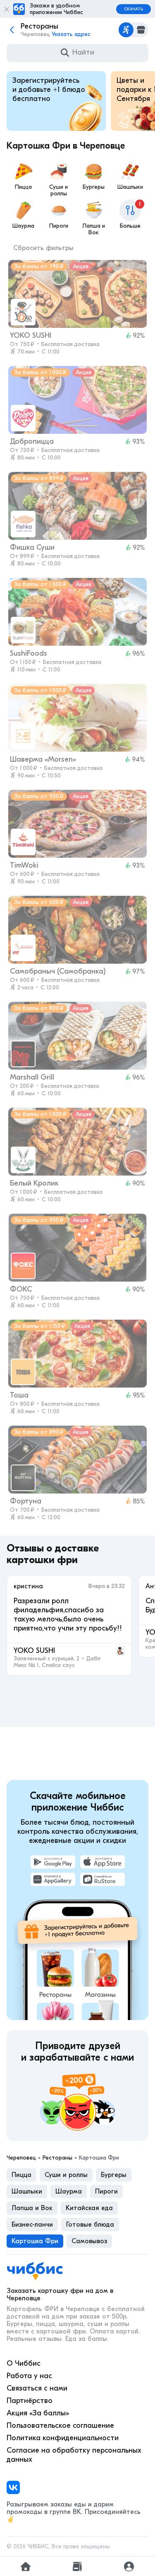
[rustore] (103, 1879)
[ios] (103, 1862)
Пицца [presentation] (21, 2175)
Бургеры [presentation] (114, 2175)
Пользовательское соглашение (60, 2426)
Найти (83, 52)
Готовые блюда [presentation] (90, 2225)
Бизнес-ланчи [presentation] (32, 2225)
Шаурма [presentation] (69, 2191)
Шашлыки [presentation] (27, 2191)
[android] (53, 1862)
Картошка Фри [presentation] (35, 2241)
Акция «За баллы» (38, 2413)
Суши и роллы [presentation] (66, 2175)
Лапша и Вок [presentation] (32, 2208)
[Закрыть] (7, 9)
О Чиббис (24, 2363)
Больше (130, 215)
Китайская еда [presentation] (89, 2208)
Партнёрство (30, 2401)
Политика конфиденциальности (63, 2438)
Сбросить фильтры (43, 248)
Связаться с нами (37, 2388)
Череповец (21, 2158)
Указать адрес (71, 34)
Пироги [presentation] (106, 2191)
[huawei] (53, 1879)
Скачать (134, 9)
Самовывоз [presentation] (89, 2241)
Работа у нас (29, 2376)
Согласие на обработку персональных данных (74, 2455)
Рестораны (57, 2158)
